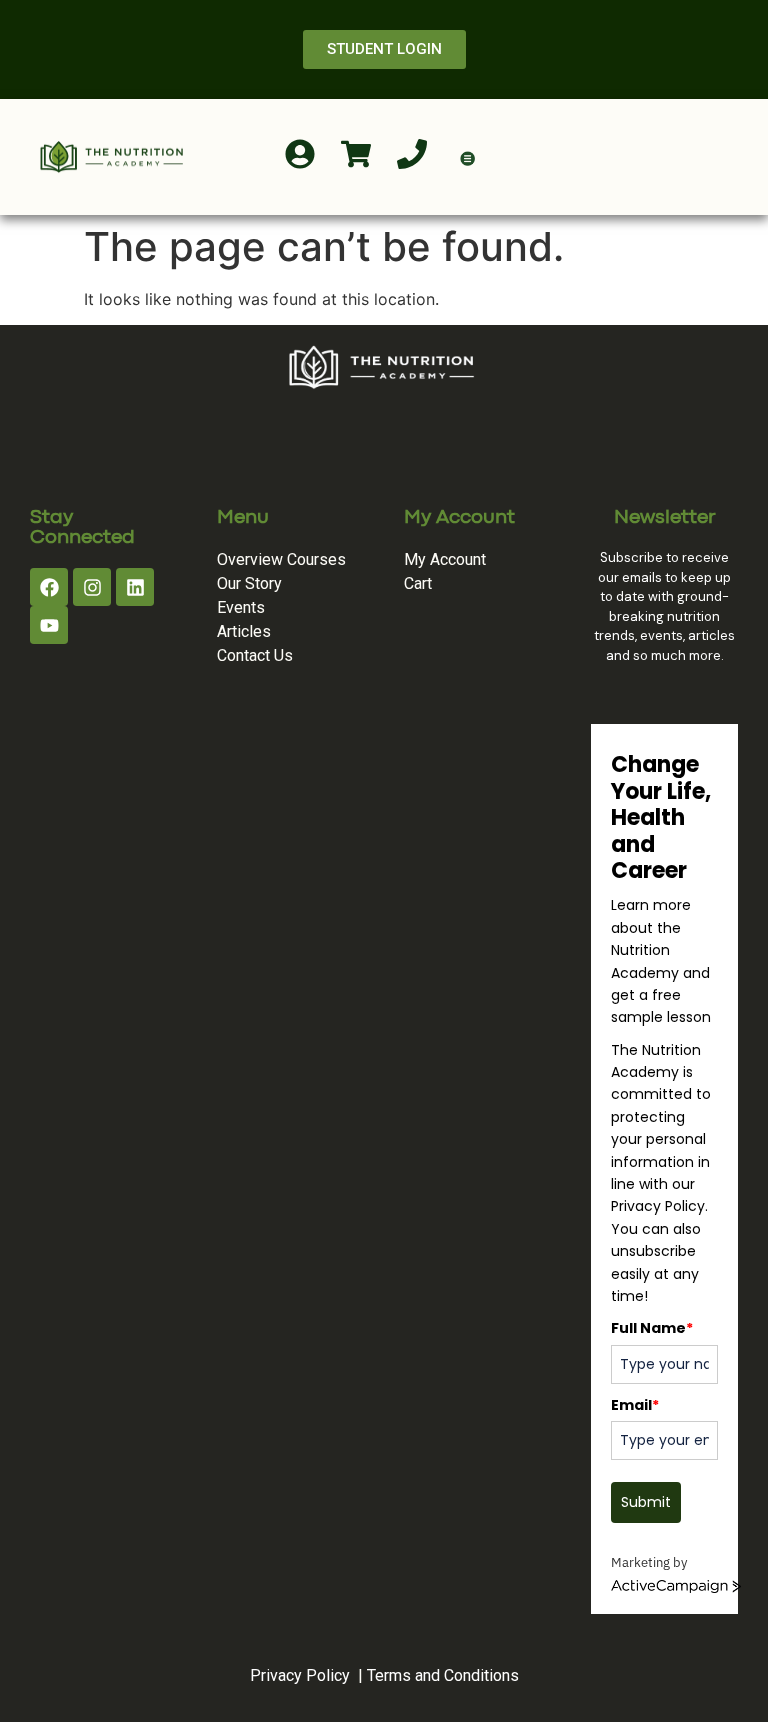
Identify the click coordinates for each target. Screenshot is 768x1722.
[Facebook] (49, 587)
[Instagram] (92, 587)
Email (635, 1405)
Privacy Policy (300, 1675)
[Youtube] (49, 625)
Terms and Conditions (443, 1675)
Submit (646, 1502)
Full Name (652, 1328)
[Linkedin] (135, 587)
